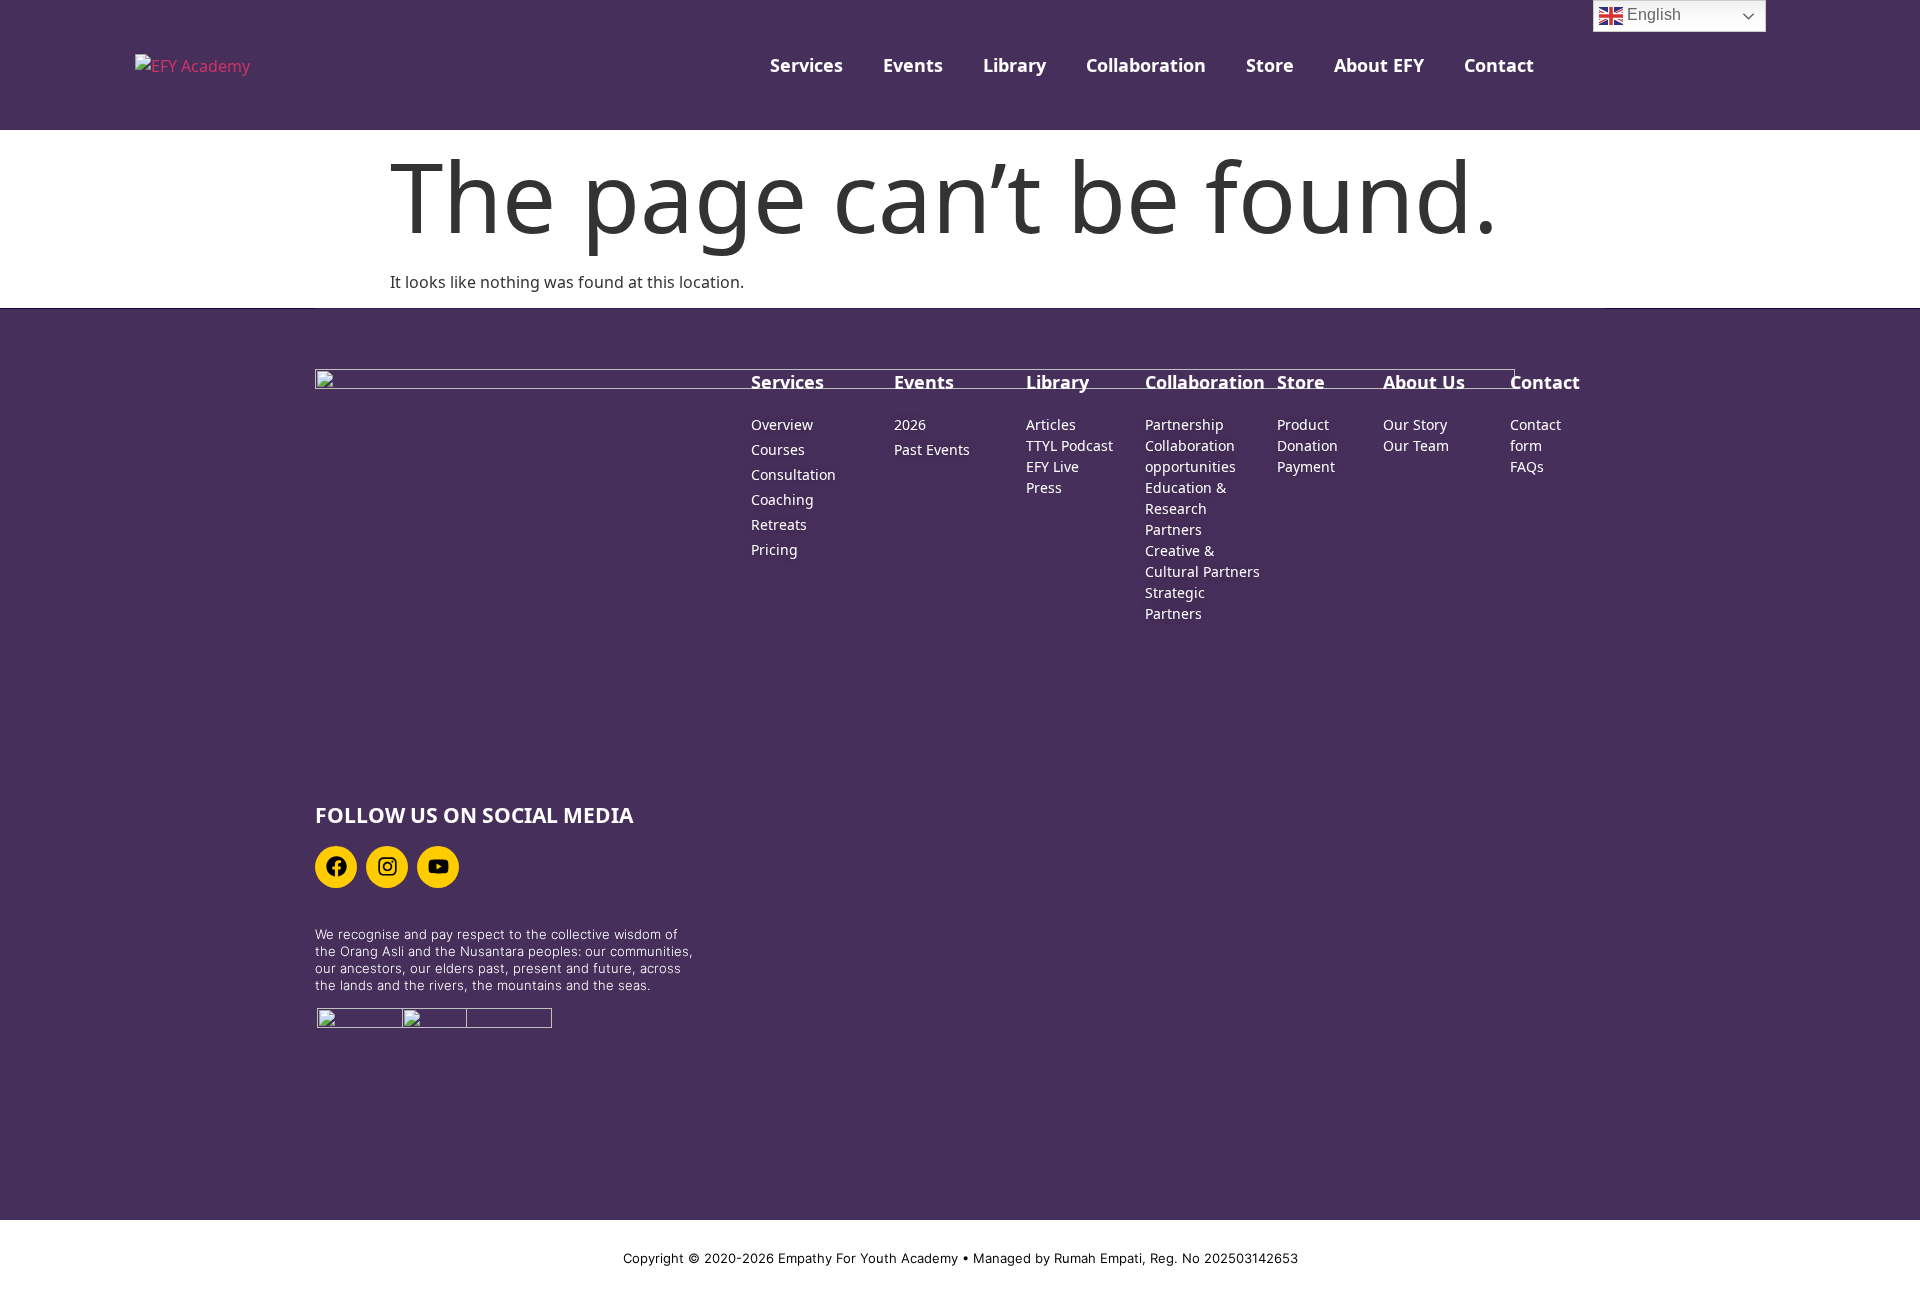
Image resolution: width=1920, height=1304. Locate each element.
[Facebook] (336, 867)
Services (806, 65)
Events (913, 65)
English (1652, 14)
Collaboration (1146, 65)
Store (1270, 65)
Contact (1499, 65)
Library (1014, 65)
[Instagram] (387, 867)
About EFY (1379, 65)
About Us (1424, 382)
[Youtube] (438, 867)
